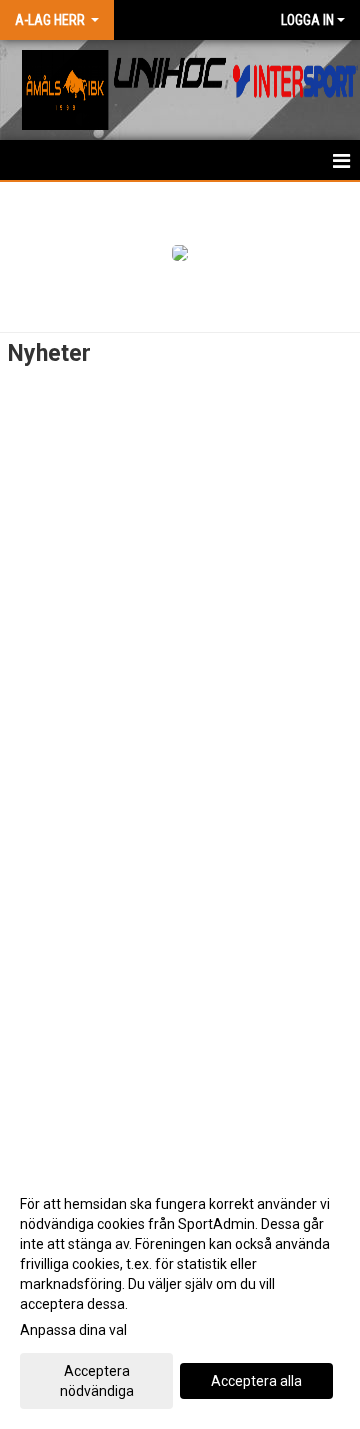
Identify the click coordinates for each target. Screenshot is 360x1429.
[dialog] (180, 1296)
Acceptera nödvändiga (97, 1381)
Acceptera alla (256, 1381)
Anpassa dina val (73, 1330)
